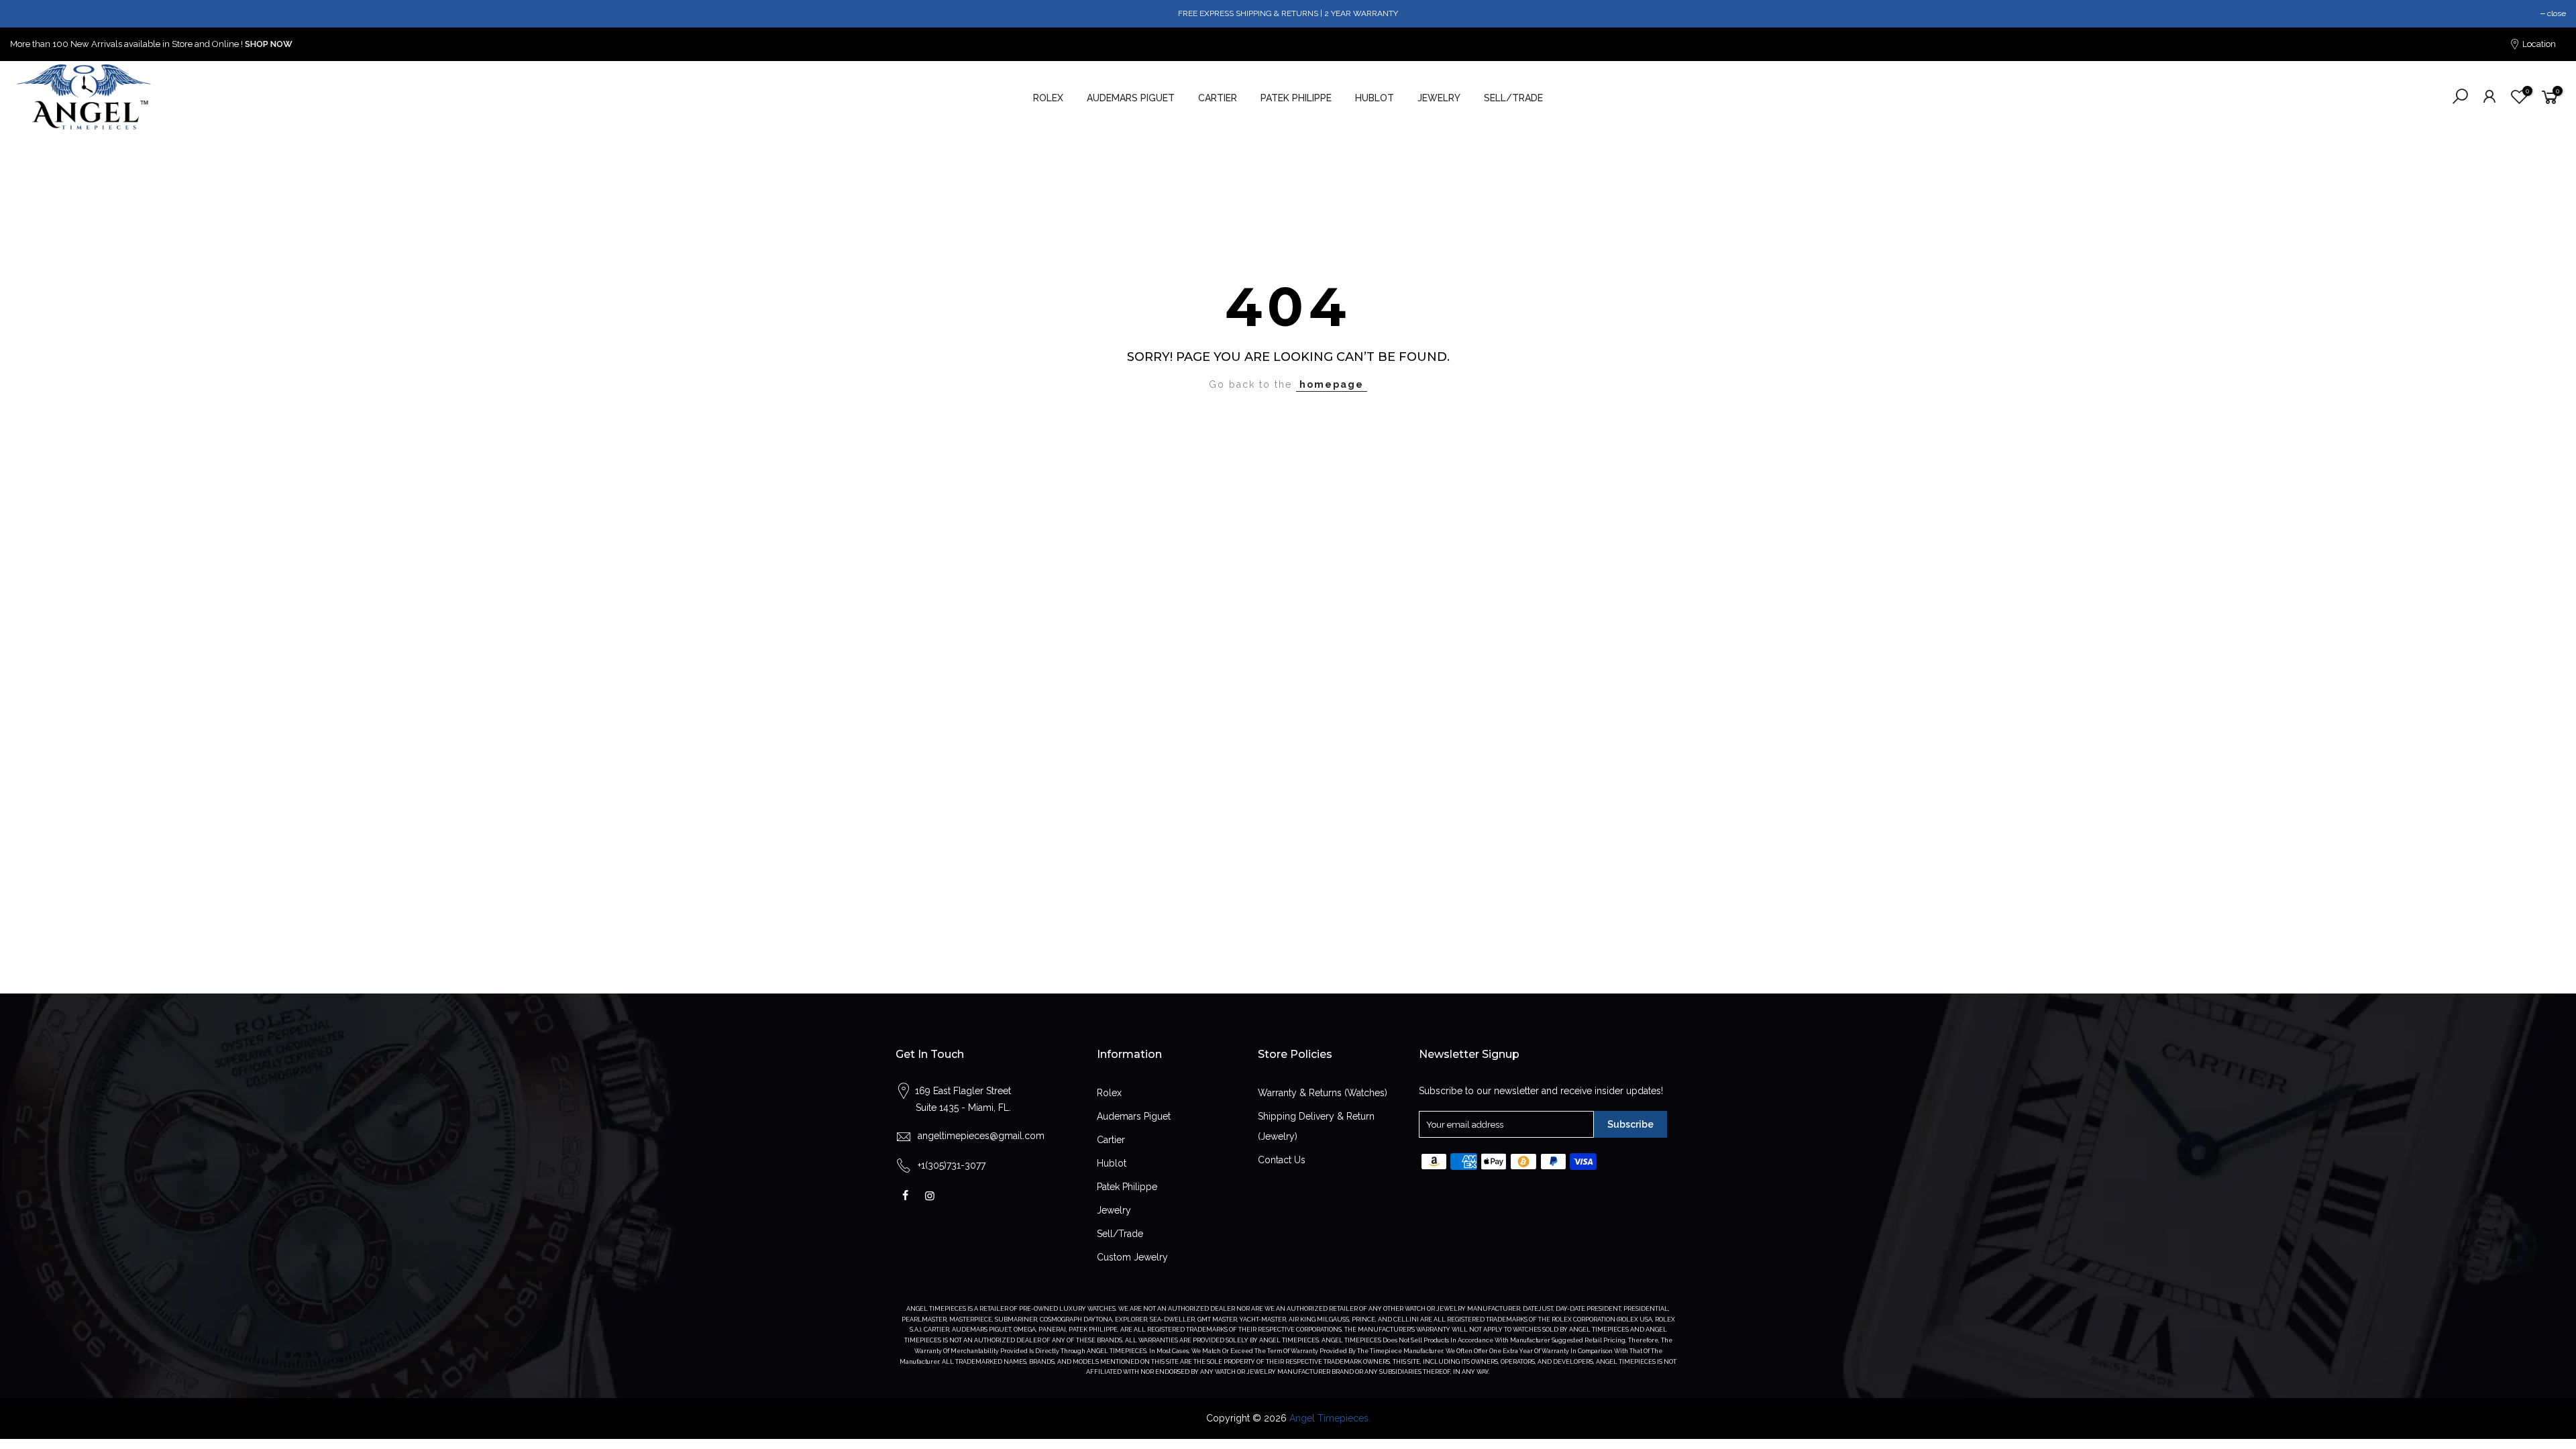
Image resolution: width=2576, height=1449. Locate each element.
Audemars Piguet (1134, 1116)
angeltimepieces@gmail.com (981, 1136)
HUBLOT (1375, 98)
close (2557, 13)
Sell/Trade (1120, 1234)
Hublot (1112, 1163)
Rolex (1109, 1093)
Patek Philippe (1127, 1187)
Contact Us (1282, 1160)
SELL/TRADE (1513, 98)
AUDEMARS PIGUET (1131, 98)
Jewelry (1114, 1210)
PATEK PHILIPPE (1296, 98)
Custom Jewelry (1132, 1257)
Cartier (1111, 1140)
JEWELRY (1439, 98)
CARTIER (1218, 98)
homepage (1332, 384)
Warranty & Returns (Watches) (1323, 1093)
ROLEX (1048, 98)
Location (2538, 44)
